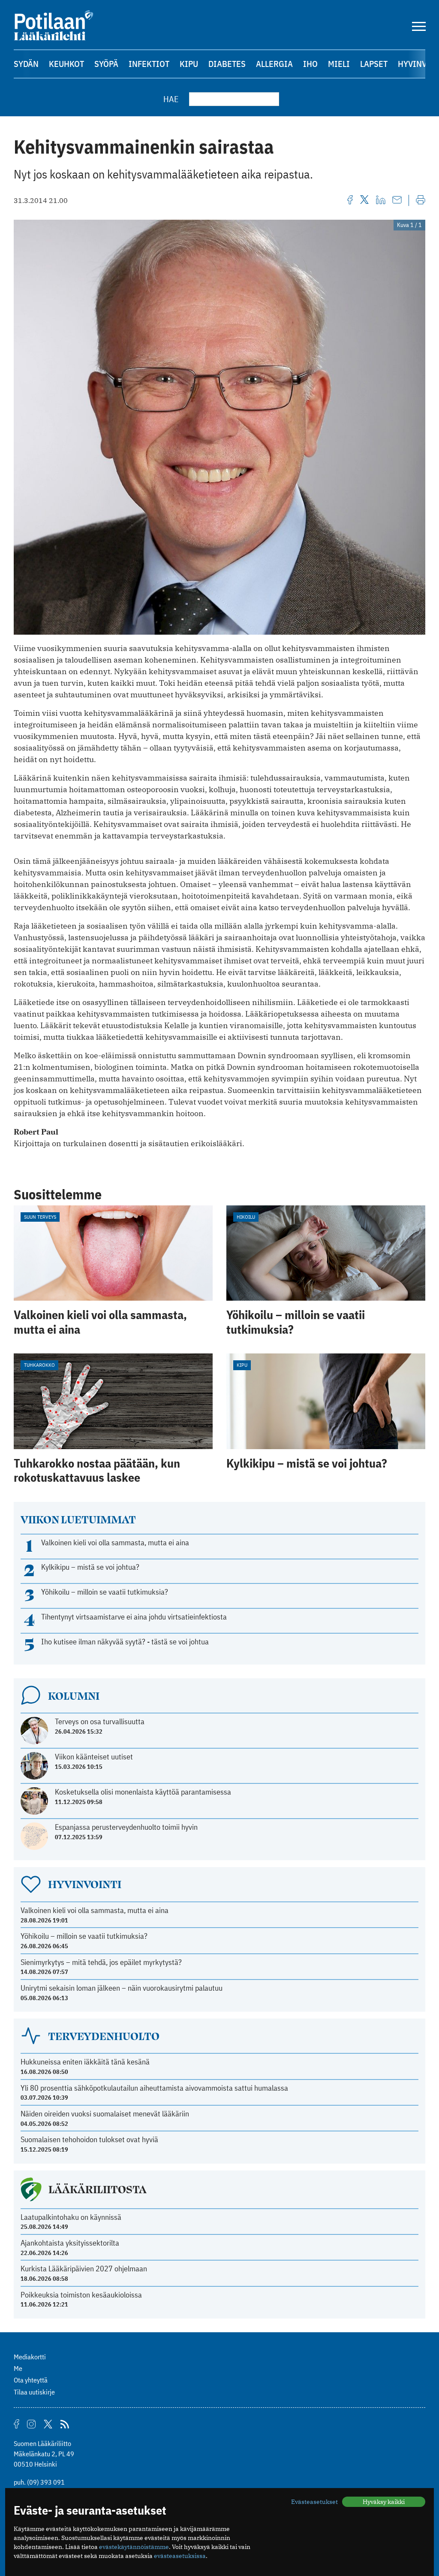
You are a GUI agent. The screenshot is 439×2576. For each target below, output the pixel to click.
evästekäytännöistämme (134, 2547)
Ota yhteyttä (31, 2380)
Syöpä (106, 64)
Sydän (26, 64)
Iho (310, 64)
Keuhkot (66, 64)
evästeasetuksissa (180, 2556)
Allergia (274, 64)
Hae (171, 99)
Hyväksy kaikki (384, 2502)
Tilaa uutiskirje (34, 2392)
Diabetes (227, 64)
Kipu (189, 64)
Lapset (374, 64)
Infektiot (149, 64)
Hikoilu (246, 1217)
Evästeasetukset (314, 2502)
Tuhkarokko (39, 1365)
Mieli (339, 64)
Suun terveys (40, 1217)
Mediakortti (30, 2357)
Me (18, 2368)
